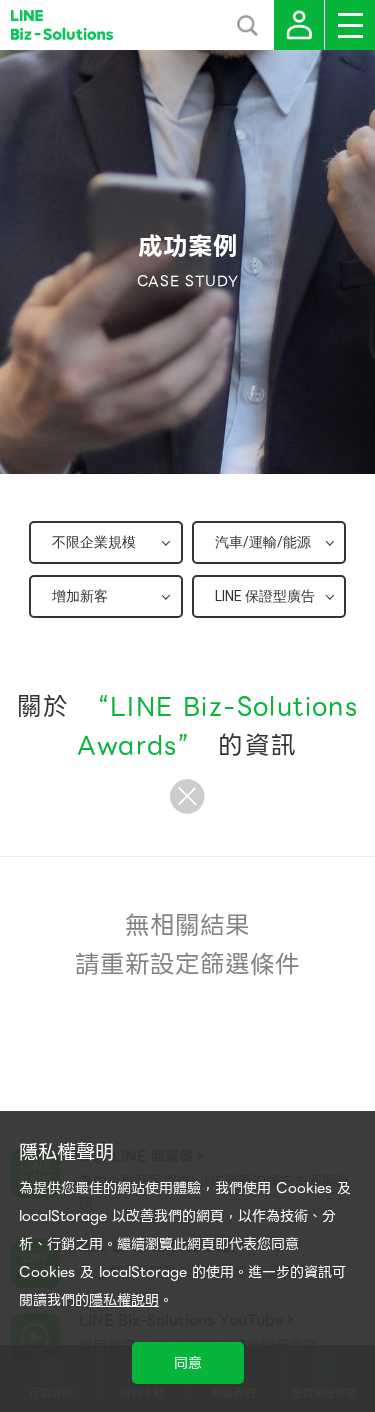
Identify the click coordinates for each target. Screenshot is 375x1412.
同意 (188, 1363)
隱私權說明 (124, 1300)
